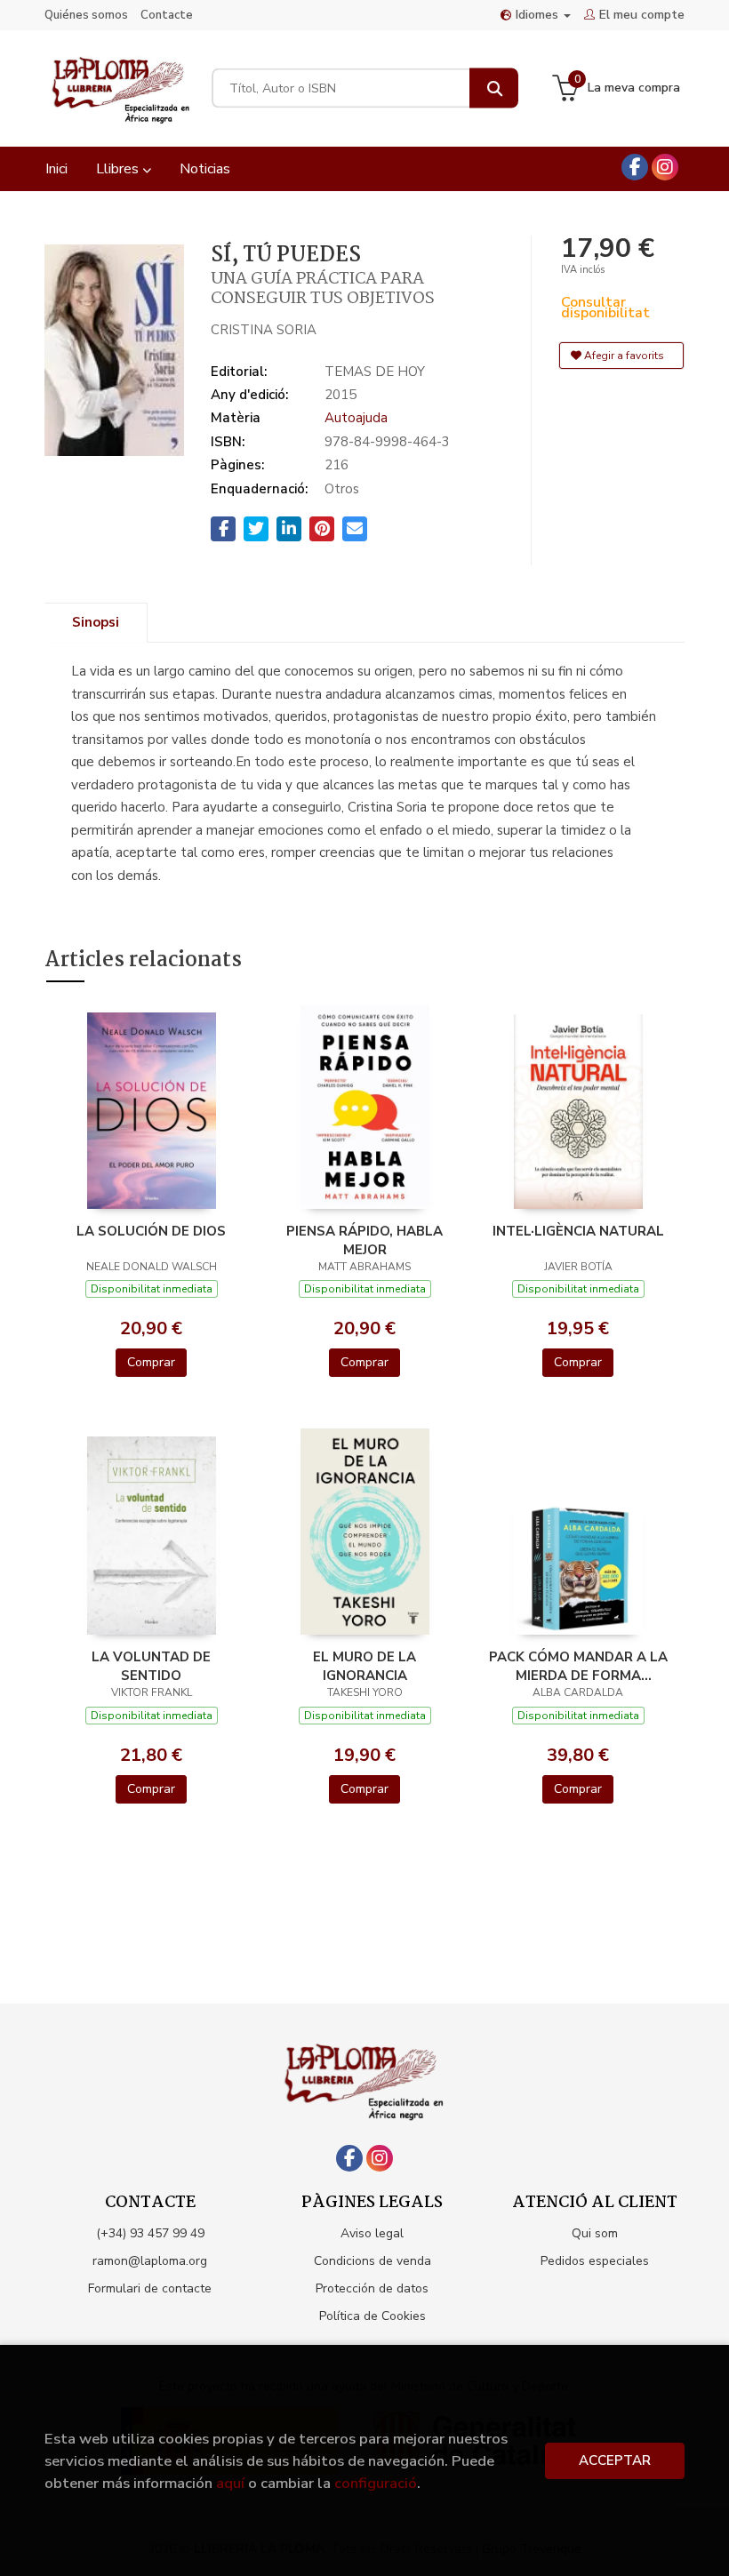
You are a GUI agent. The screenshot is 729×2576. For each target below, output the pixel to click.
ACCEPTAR (615, 2460)
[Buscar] (494, 88)
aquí (230, 2483)
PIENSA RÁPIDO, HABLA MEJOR (364, 1240)
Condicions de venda (373, 2261)
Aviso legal (372, 2233)
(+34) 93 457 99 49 (150, 2233)
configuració (376, 2483)
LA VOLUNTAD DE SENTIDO (151, 1666)
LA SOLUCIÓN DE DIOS (151, 1231)
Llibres (119, 169)
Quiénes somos (86, 15)
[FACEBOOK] (635, 167)
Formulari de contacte (150, 2288)
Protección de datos (372, 2288)
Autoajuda (356, 418)
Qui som (595, 2233)
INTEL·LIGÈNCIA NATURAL (578, 1231)
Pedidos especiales (595, 2261)
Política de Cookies (373, 2316)
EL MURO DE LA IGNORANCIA (364, 1666)
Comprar (151, 1362)
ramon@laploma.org (150, 2261)
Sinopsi (96, 622)
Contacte (167, 15)
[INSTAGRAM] (665, 167)
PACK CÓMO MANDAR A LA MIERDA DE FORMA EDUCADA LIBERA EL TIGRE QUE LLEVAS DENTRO (578, 1666)
